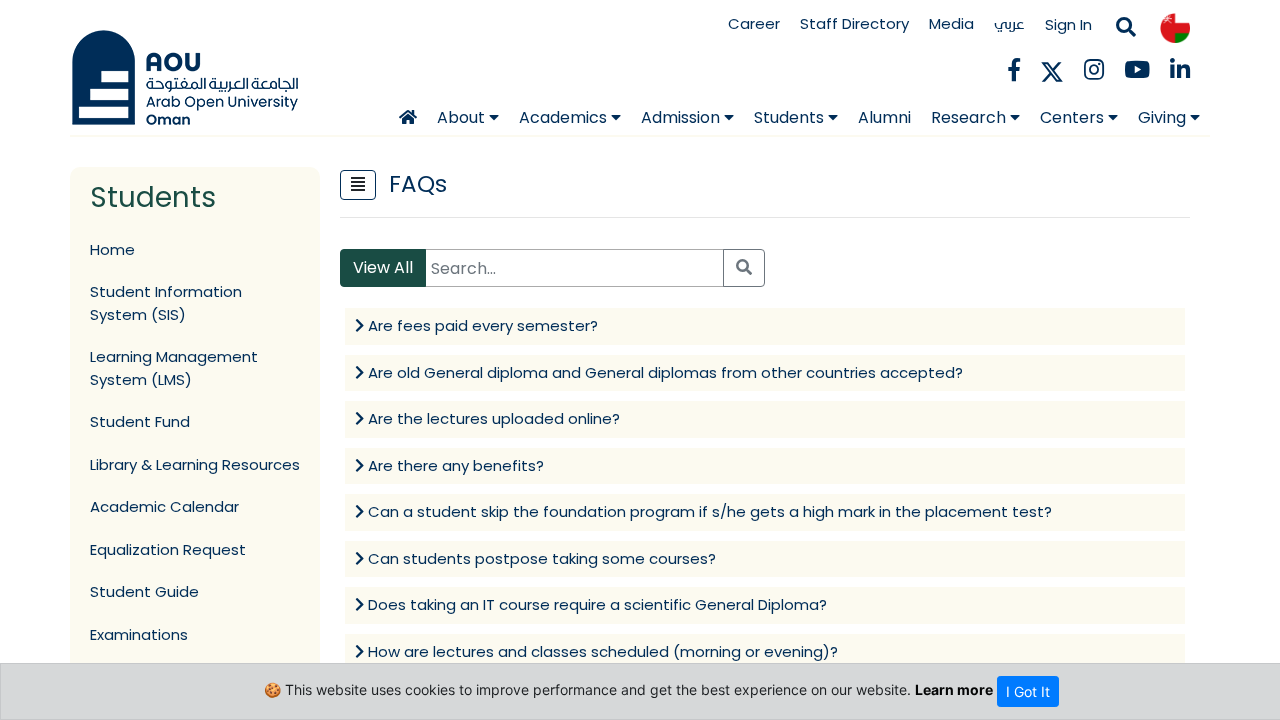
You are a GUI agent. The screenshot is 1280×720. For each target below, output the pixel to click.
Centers (1074, 117)
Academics (565, 117)
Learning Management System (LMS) (174, 368)
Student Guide (144, 591)
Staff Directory (854, 23)
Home (112, 249)
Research (970, 117)
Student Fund (140, 421)
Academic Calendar (164, 506)
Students (791, 117)
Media (951, 23)
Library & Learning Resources (195, 464)
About (463, 117)
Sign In (1068, 24)
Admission (682, 117)
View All (383, 267)
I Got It (1028, 691)
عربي (1009, 23)
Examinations (139, 634)
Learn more (954, 689)
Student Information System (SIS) (166, 303)
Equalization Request (168, 549)
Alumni (884, 117)
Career (754, 23)
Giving (1164, 117)
